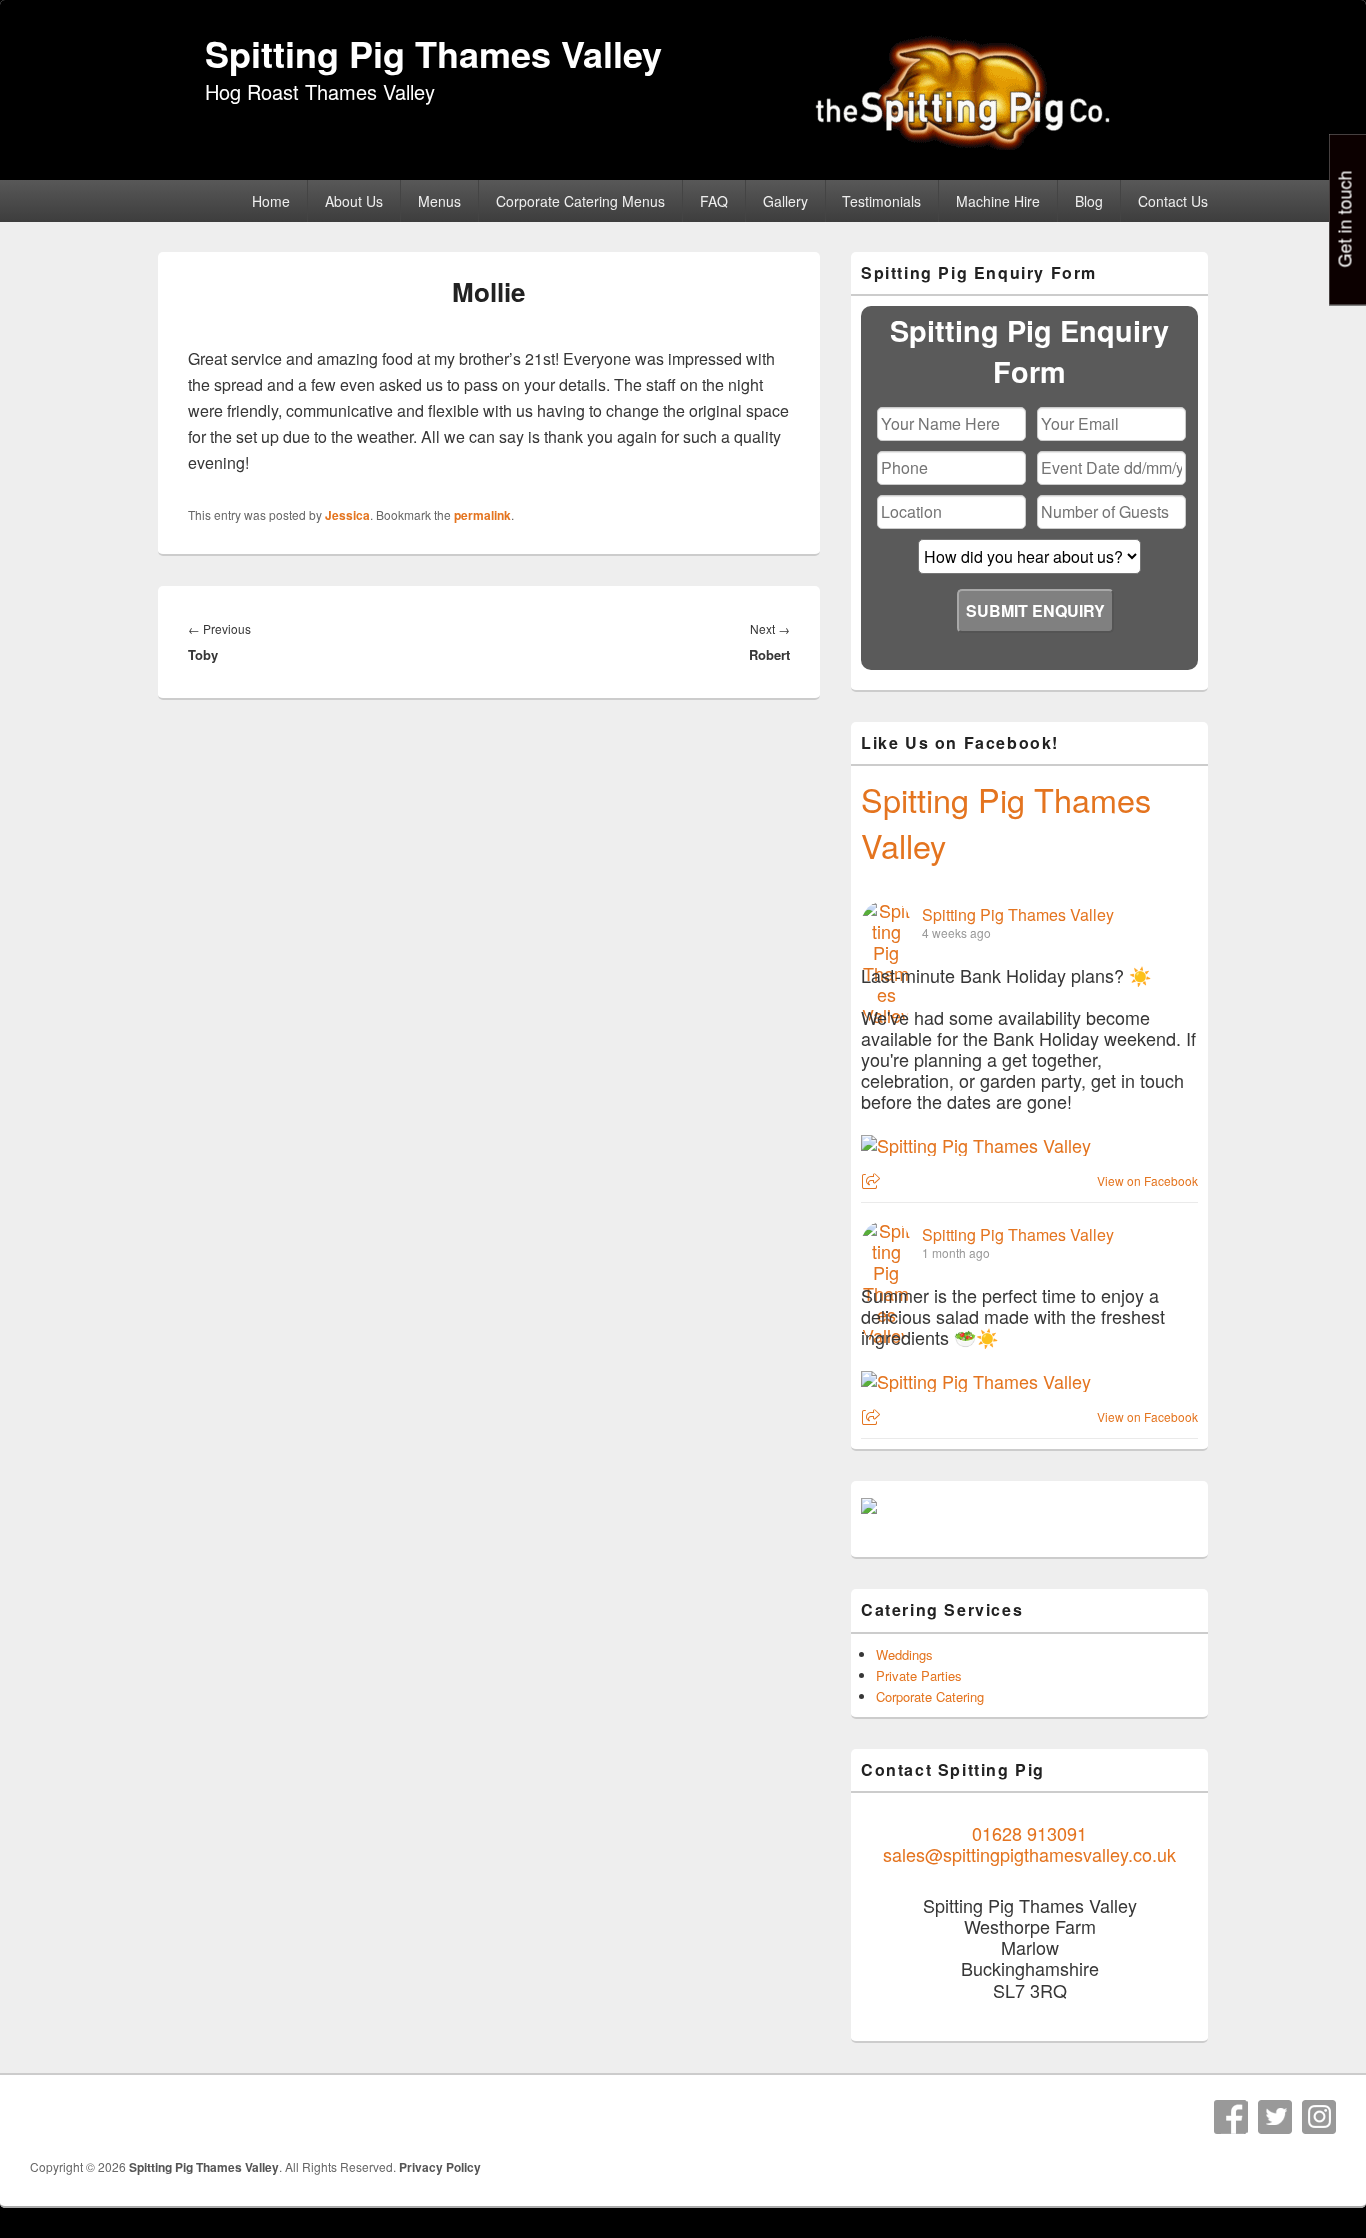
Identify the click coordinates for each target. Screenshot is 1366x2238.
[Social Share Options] (873, 1181)
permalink (482, 515)
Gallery (785, 201)
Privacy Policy (440, 2167)
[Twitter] (1275, 2117)
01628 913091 (1029, 1833)
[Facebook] (1231, 2117)
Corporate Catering (930, 1696)
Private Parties (919, 1675)
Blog (1089, 201)
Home (271, 201)
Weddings (904, 1654)
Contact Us (1173, 201)
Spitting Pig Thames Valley (433, 53)
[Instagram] (1319, 2117)
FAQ (714, 201)
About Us (354, 201)
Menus (439, 201)
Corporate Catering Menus (580, 201)
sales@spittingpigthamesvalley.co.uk (1029, 1854)
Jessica (347, 515)
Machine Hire (998, 201)
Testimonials (881, 201)
